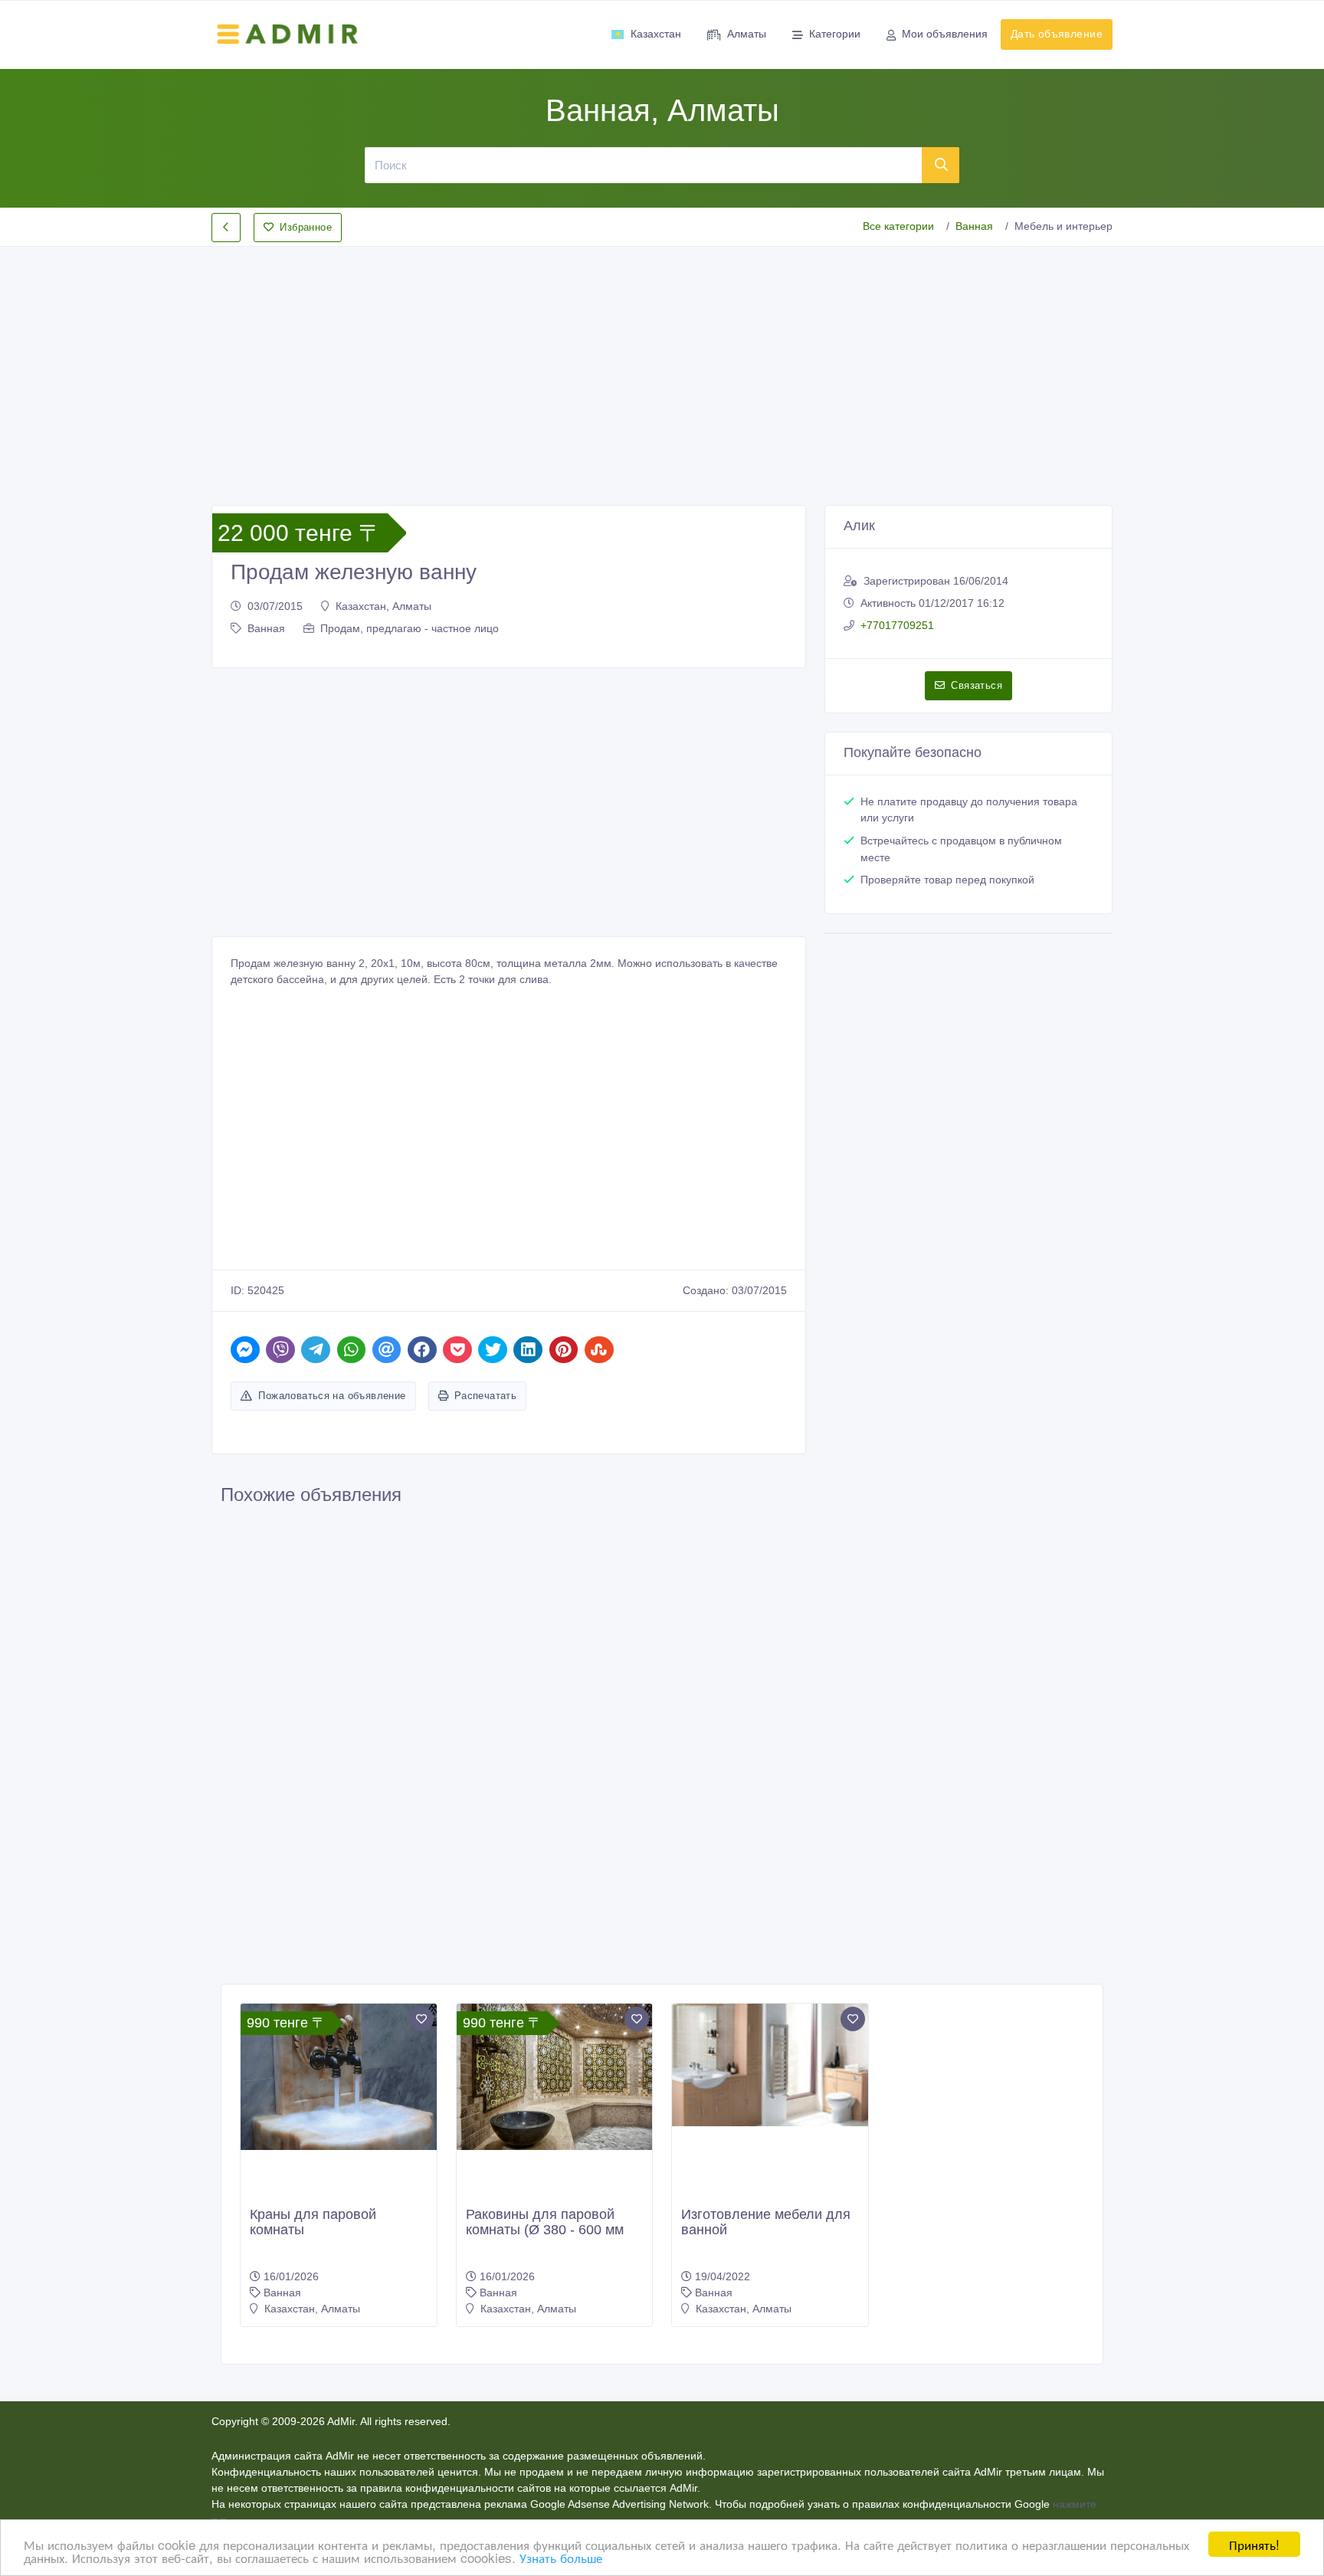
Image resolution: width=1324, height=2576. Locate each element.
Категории (835, 34)
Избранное (306, 227)
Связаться (977, 685)
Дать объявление (1057, 34)
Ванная (974, 226)
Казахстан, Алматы (383, 606)
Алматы (747, 34)
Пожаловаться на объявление (332, 1396)
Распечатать (485, 1396)
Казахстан (656, 34)
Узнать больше (561, 2557)
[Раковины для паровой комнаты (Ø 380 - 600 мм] (555, 2077)
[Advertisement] (662, 363)
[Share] (245, 1350)
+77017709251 (897, 625)
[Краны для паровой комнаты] (339, 2077)
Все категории (898, 226)
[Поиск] (941, 165)
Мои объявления (945, 34)
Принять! (1254, 2544)
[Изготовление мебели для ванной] (770, 2065)
